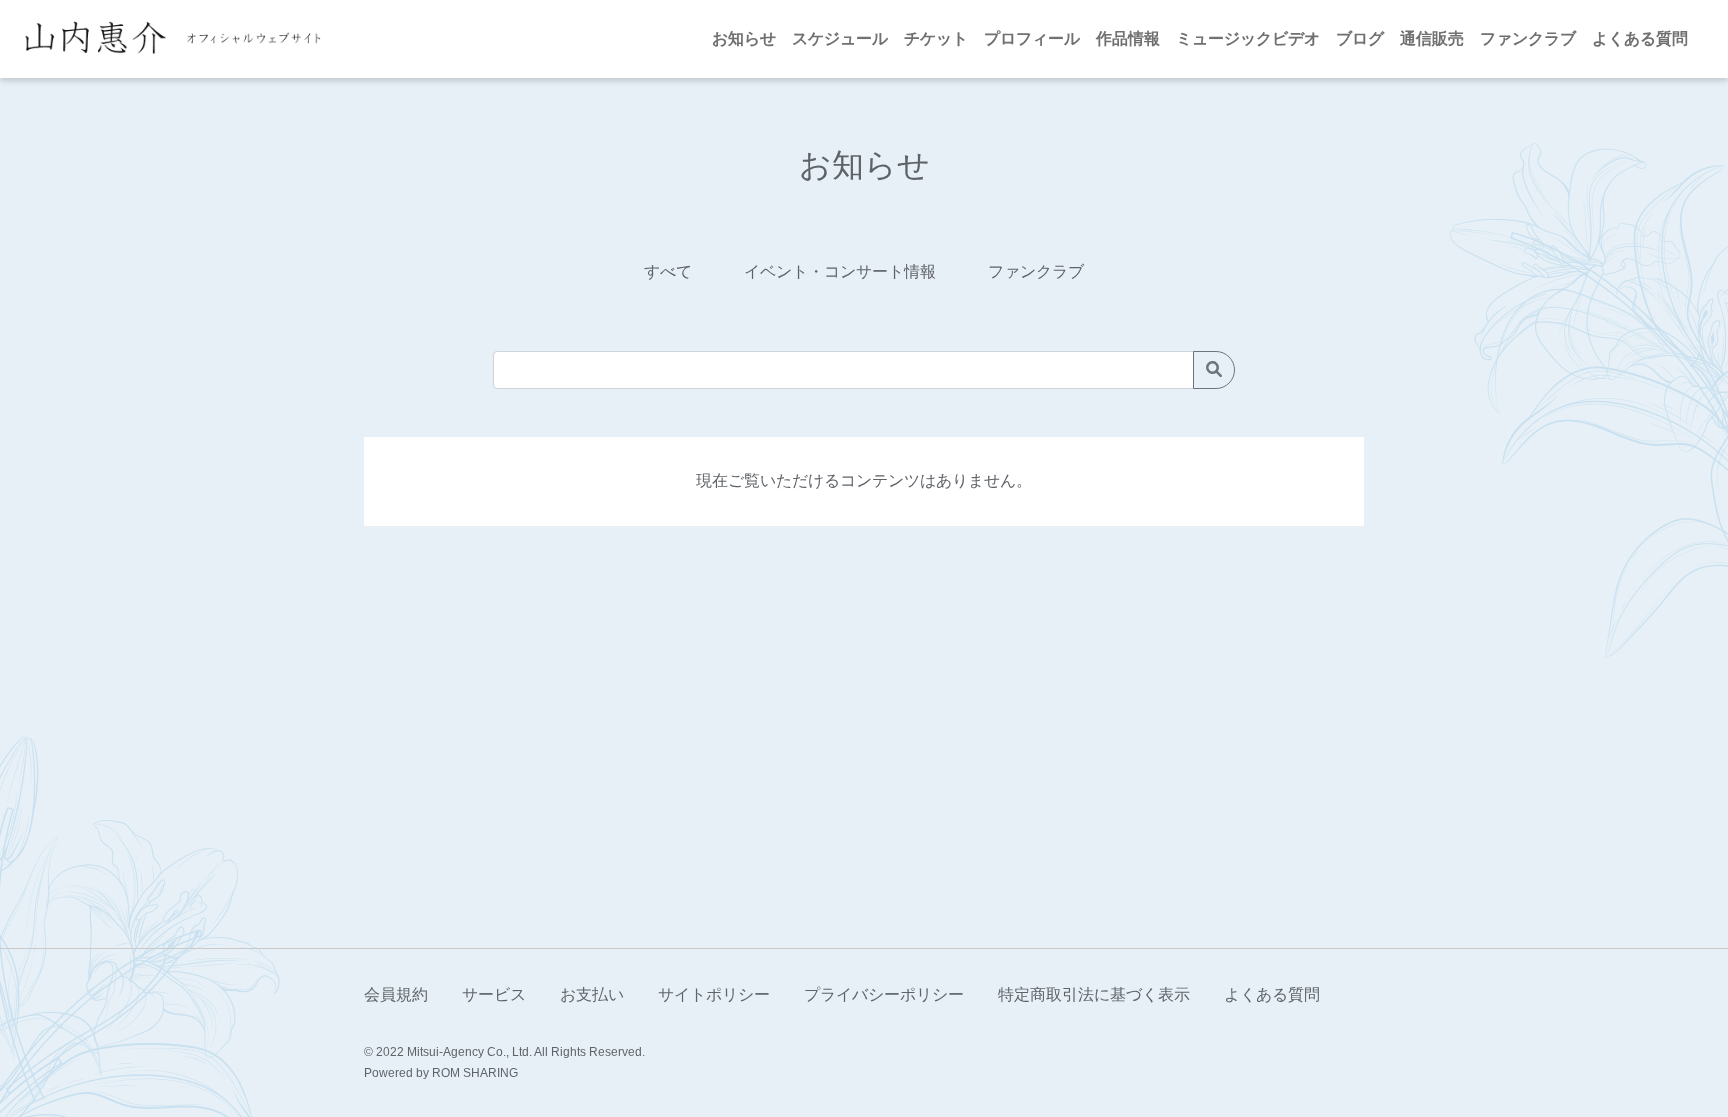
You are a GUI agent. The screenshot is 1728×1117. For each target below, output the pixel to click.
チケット (936, 38)
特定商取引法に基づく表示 (1094, 994)
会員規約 (396, 994)
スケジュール (840, 38)
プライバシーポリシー (884, 994)
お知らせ (744, 38)
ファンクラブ (1528, 38)
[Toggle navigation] (345, 39)
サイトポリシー (714, 994)
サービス (494, 994)
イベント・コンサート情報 (840, 271)
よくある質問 (1640, 38)
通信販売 (1432, 38)
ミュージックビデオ (1248, 38)
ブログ (1360, 38)
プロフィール (1032, 38)
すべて (668, 271)
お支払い (592, 994)
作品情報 (1128, 38)
